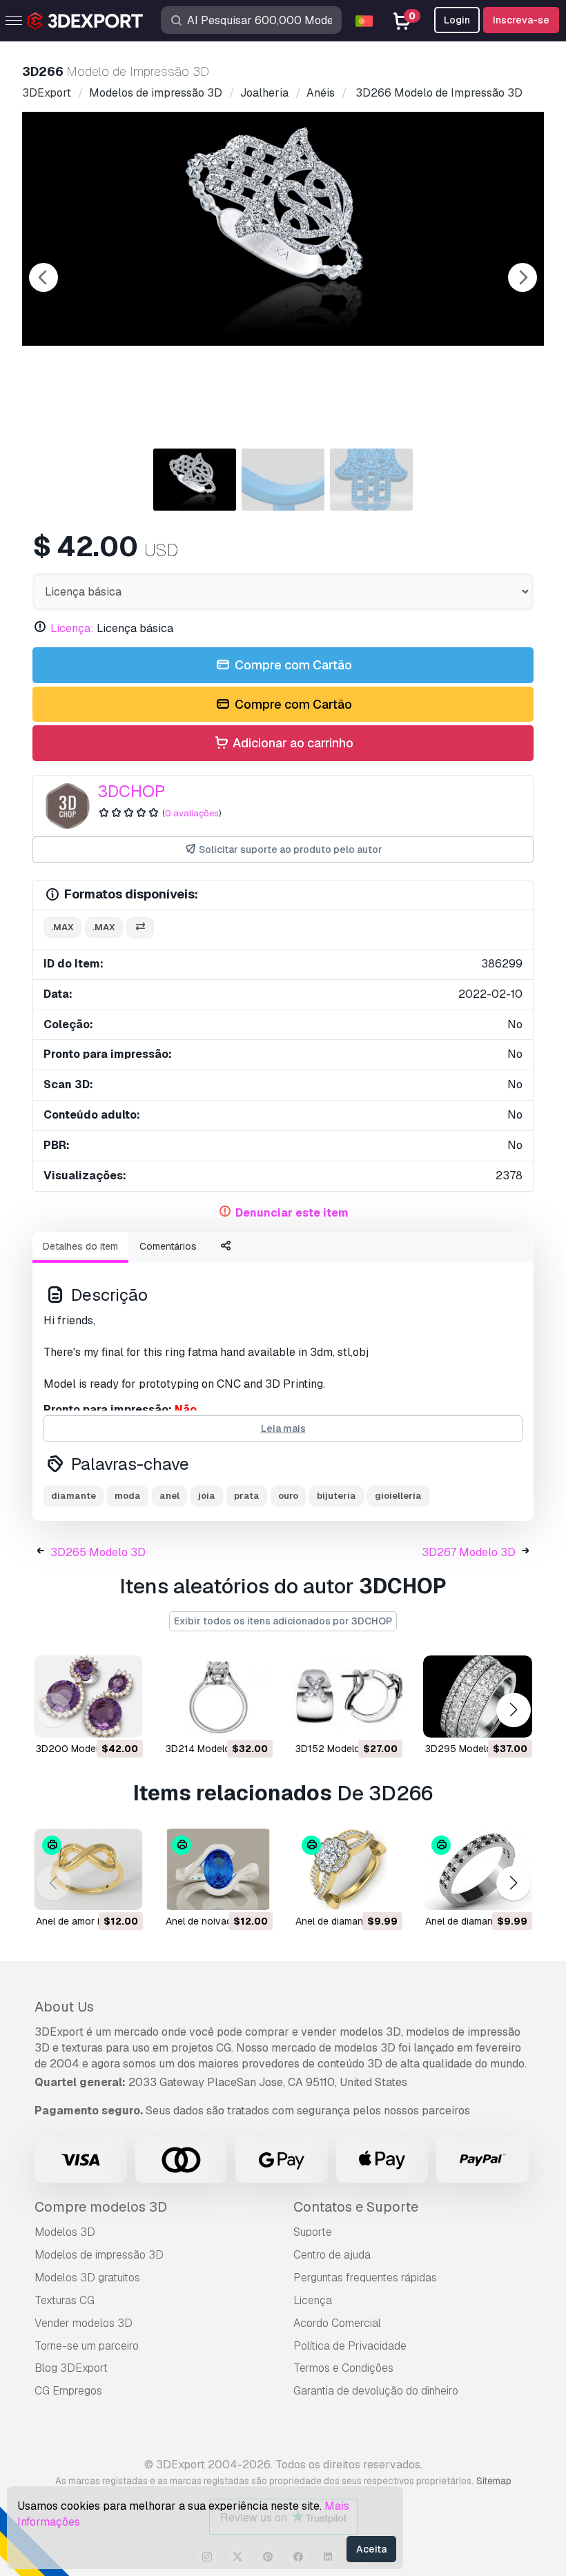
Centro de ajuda (332, 2255)
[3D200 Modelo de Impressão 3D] (88, 1697)
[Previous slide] (43, 277)
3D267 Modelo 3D (469, 1552)
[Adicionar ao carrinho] (95, 1718)
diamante (74, 1496)
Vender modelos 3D (84, 2323)
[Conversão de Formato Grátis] (140, 928)
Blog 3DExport (71, 2368)
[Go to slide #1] (195, 480)
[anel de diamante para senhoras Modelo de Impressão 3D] (348, 1870)
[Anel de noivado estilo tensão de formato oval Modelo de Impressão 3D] (218, 1870)
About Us (64, 2007)
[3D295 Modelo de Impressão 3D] (478, 1697)
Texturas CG (65, 2300)
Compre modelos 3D (101, 2207)
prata (247, 1496)
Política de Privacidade (350, 2346)
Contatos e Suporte (356, 2207)
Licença (313, 2300)
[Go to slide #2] (283, 480)
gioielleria (398, 1496)
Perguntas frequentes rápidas (365, 2278)
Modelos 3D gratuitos (87, 2278)
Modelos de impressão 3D (99, 2255)
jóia (207, 1496)
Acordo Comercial (337, 2323)
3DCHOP (131, 791)
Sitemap (494, 2481)
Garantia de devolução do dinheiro (376, 2391)
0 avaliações (192, 813)
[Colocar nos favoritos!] (123, 1718)
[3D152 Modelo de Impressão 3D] (348, 1697)
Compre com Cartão (292, 665)
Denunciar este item (292, 1213)
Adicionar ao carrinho (292, 743)
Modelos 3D (65, 2232)
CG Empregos (68, 2391)
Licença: (72, 628)
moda (128, 1496)
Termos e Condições (343, 2368)
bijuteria (336, 1496)
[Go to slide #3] (371, 480)
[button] (513, 1710)
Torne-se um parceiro (87, 2346)
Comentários (168, 1246)
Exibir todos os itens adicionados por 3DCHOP (283, 1621)
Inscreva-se (521, 20)
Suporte (313, 2232)
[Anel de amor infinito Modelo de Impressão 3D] (88, 1870)
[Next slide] (523, 277)
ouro (288, 1496)
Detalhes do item (80, 1246)
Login (457, 20)
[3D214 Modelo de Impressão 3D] (218, 1697)
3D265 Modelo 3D (98, 1552)
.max (62, 927)
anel (169, 1496)
